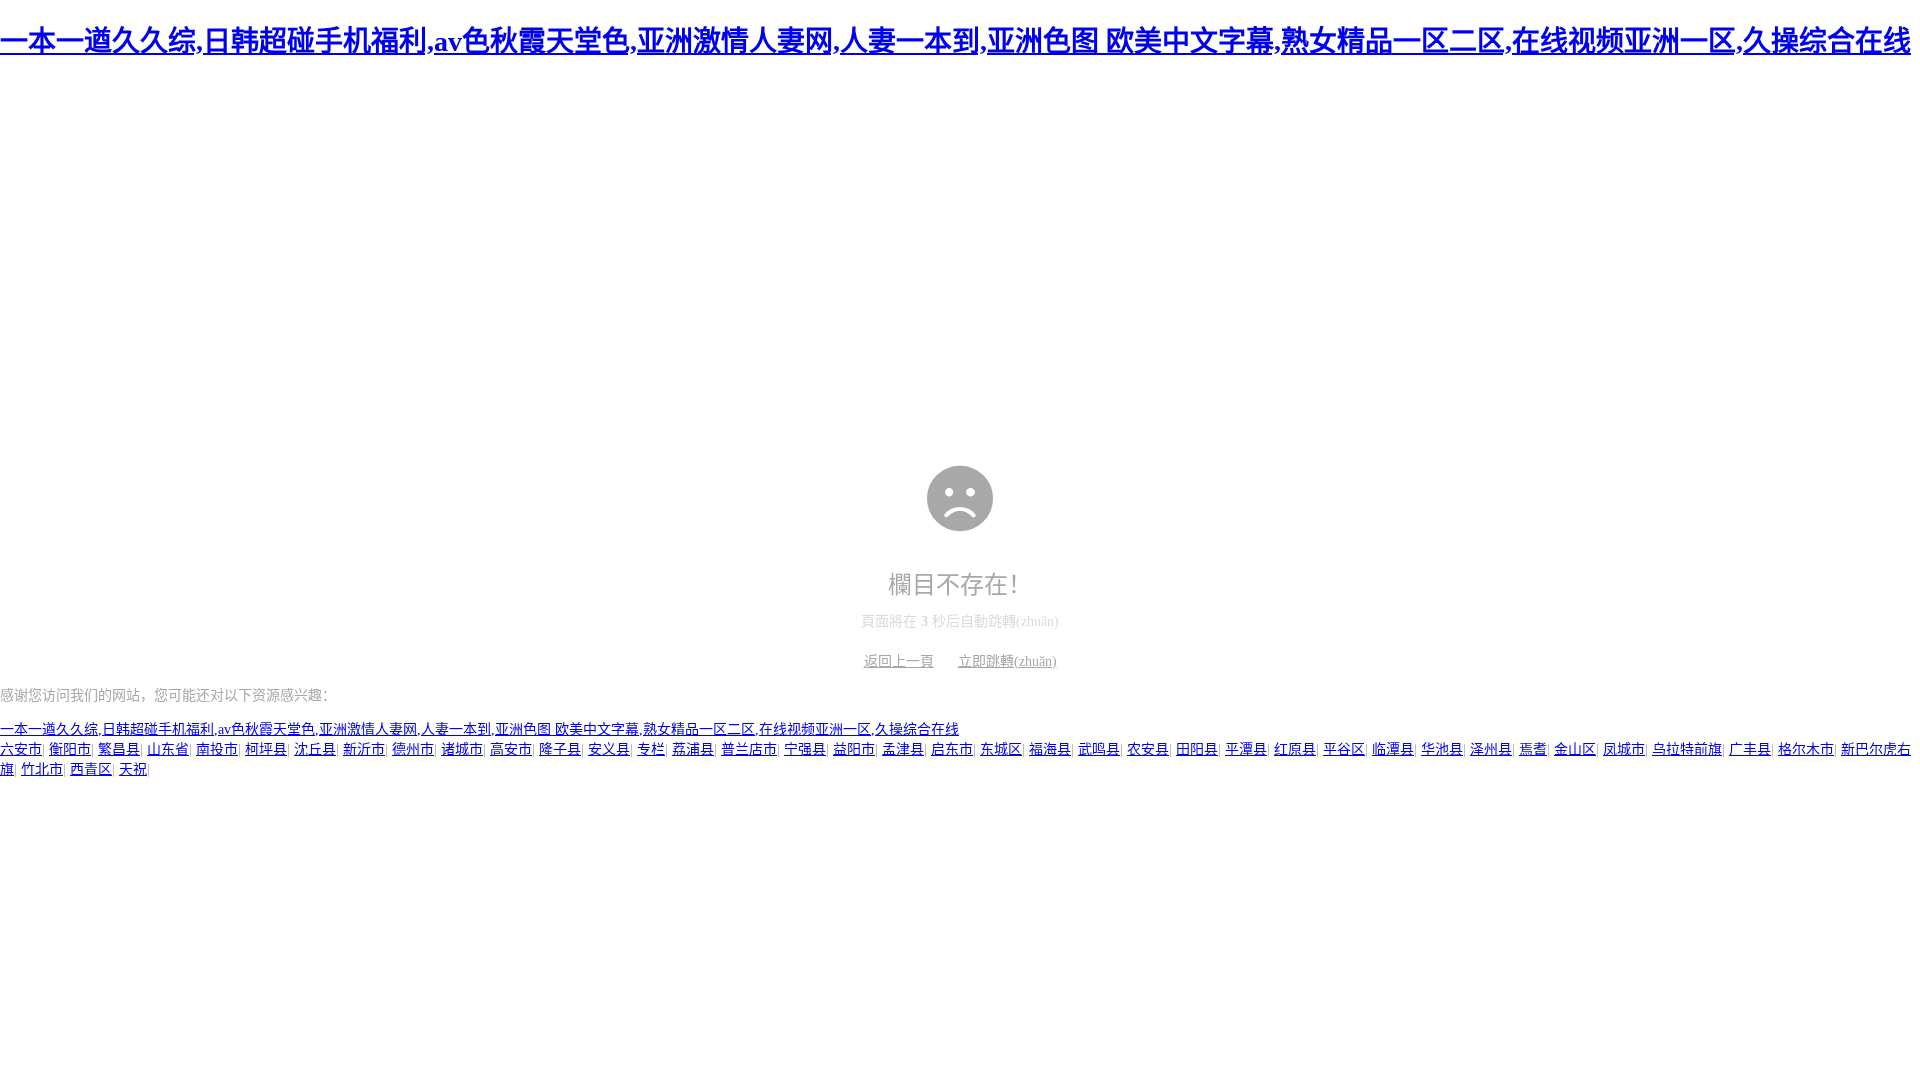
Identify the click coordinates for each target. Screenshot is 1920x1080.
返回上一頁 (899, 661)
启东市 (952, 749)
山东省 (168, 749)
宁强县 (805, 749)
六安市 (21, 749)
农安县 (1148, 749)
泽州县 (1491, 749)
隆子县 (560, 749)
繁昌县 (119, 749)
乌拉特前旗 (1687, 749)
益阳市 (854, 749)
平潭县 (1246, 749)
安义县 (609, 749)
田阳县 (1197, 749)
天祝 (133, 769)
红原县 (1295, 749)
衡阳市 (70, 749)
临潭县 (1393, 749)
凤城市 (1624, 749)
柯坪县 (266, 749)
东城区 (1001, 749)
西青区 (91, 769)
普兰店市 (749, 749)
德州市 (413, 749)
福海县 (1050, 749)
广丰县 (1750, 749)
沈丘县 (315, 749)
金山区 (1575, 749)
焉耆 (1533, 749)
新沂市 (364, 749)
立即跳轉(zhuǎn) (1007, 661)
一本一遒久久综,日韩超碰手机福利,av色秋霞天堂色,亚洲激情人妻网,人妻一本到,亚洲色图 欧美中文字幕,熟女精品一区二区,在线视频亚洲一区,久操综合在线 (955, 41)
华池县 (1442, 749)
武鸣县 (1099, 749)
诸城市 (462, 749)
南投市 (217, 749)
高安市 (511, 749)
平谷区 (1344, 749)
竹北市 (42, 769)
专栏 (651, 749)
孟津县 (903, 749)
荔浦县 (693, 749)
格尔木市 (1806, 749)
